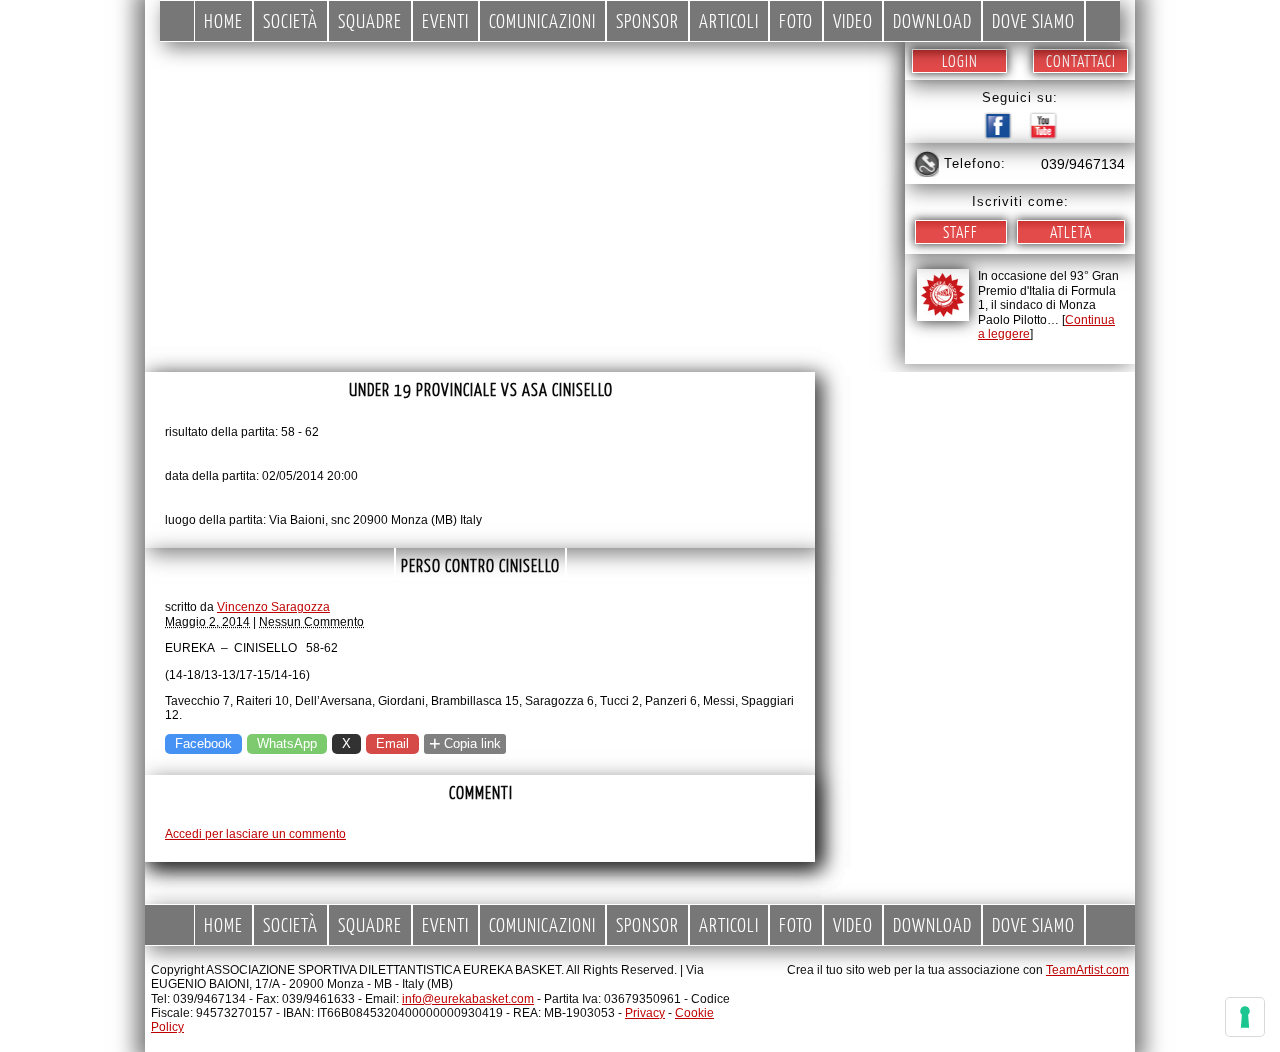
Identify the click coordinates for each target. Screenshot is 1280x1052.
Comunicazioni (542, 20)
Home (223, 20)
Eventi (445, 20)
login (960, 60)
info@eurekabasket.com (468, 999)
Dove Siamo (1033, 20)
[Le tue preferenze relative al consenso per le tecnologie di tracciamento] (1245, 1017)
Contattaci (1081, 60)
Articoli (729, 20)
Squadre (370, 20)
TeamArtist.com (1087, 970)
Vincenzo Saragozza (273, 607)
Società (290, 20)
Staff (960, 231)
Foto (796, 20)
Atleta (1071, 231)
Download (932, 20)
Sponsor (647, 20)
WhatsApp (287, 743)
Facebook (203, 743)
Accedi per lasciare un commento (255, 834)
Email (392, 743)
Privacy (645, 1013)
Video (853, 20)
